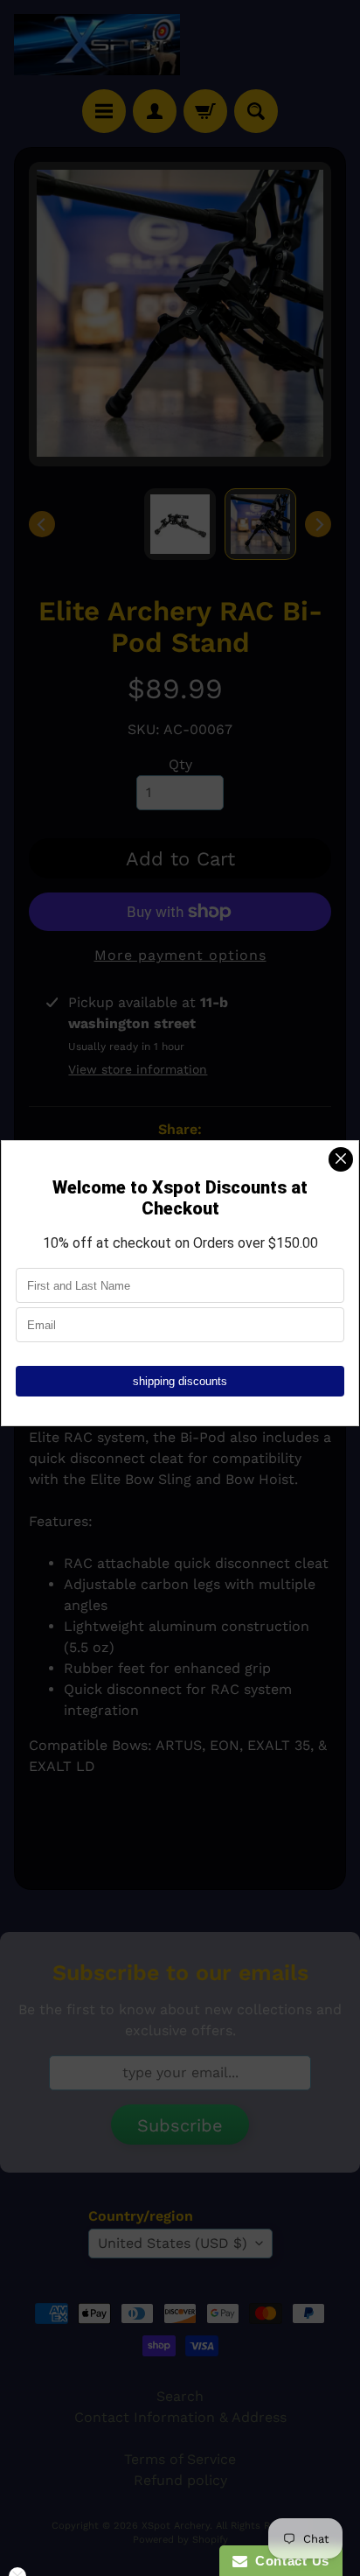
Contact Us (288, 2561)
